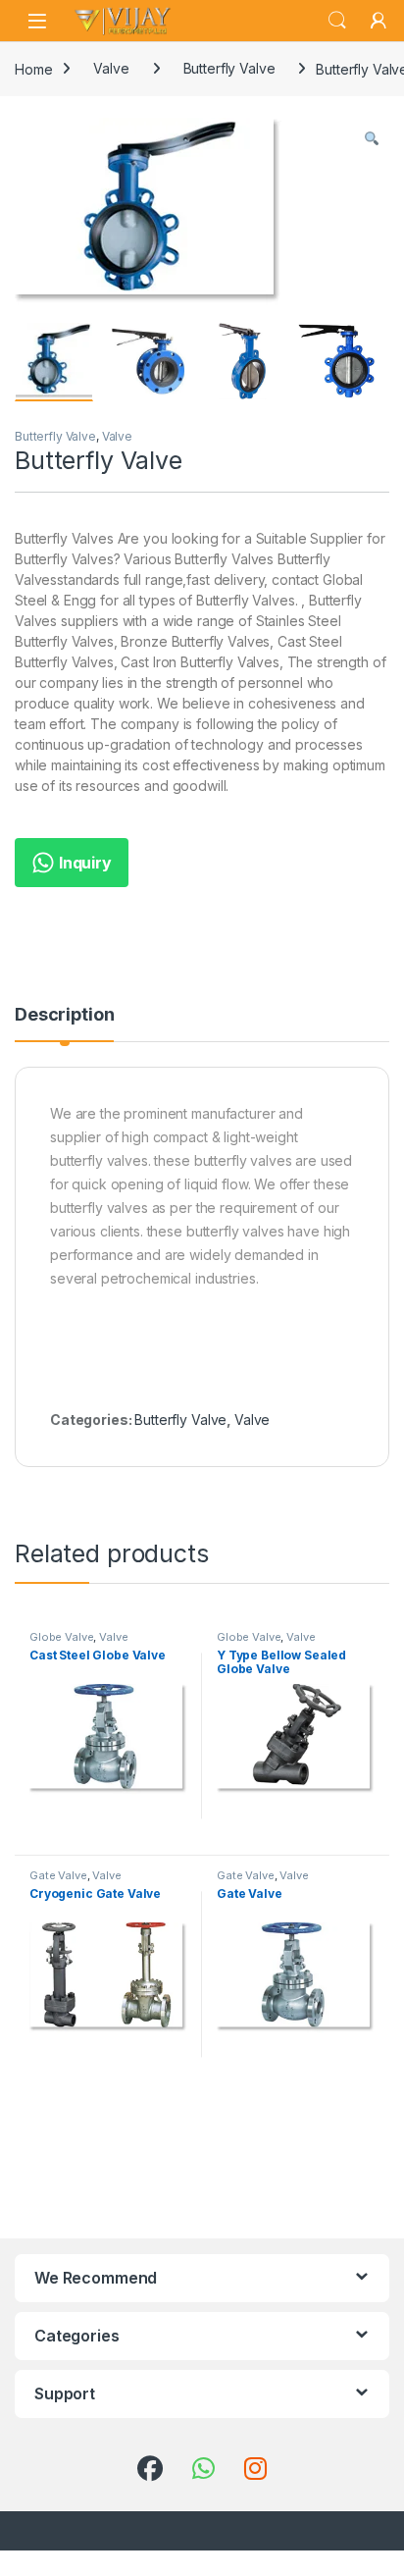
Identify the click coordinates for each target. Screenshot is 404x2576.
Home (33, 68)
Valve (111, 68)
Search (337, 21)
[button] (372, 139)
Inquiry (83, 863)
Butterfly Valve (229, 68)
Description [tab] (64, 1015)
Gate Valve (58, 1875)
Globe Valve (61, 1637)
